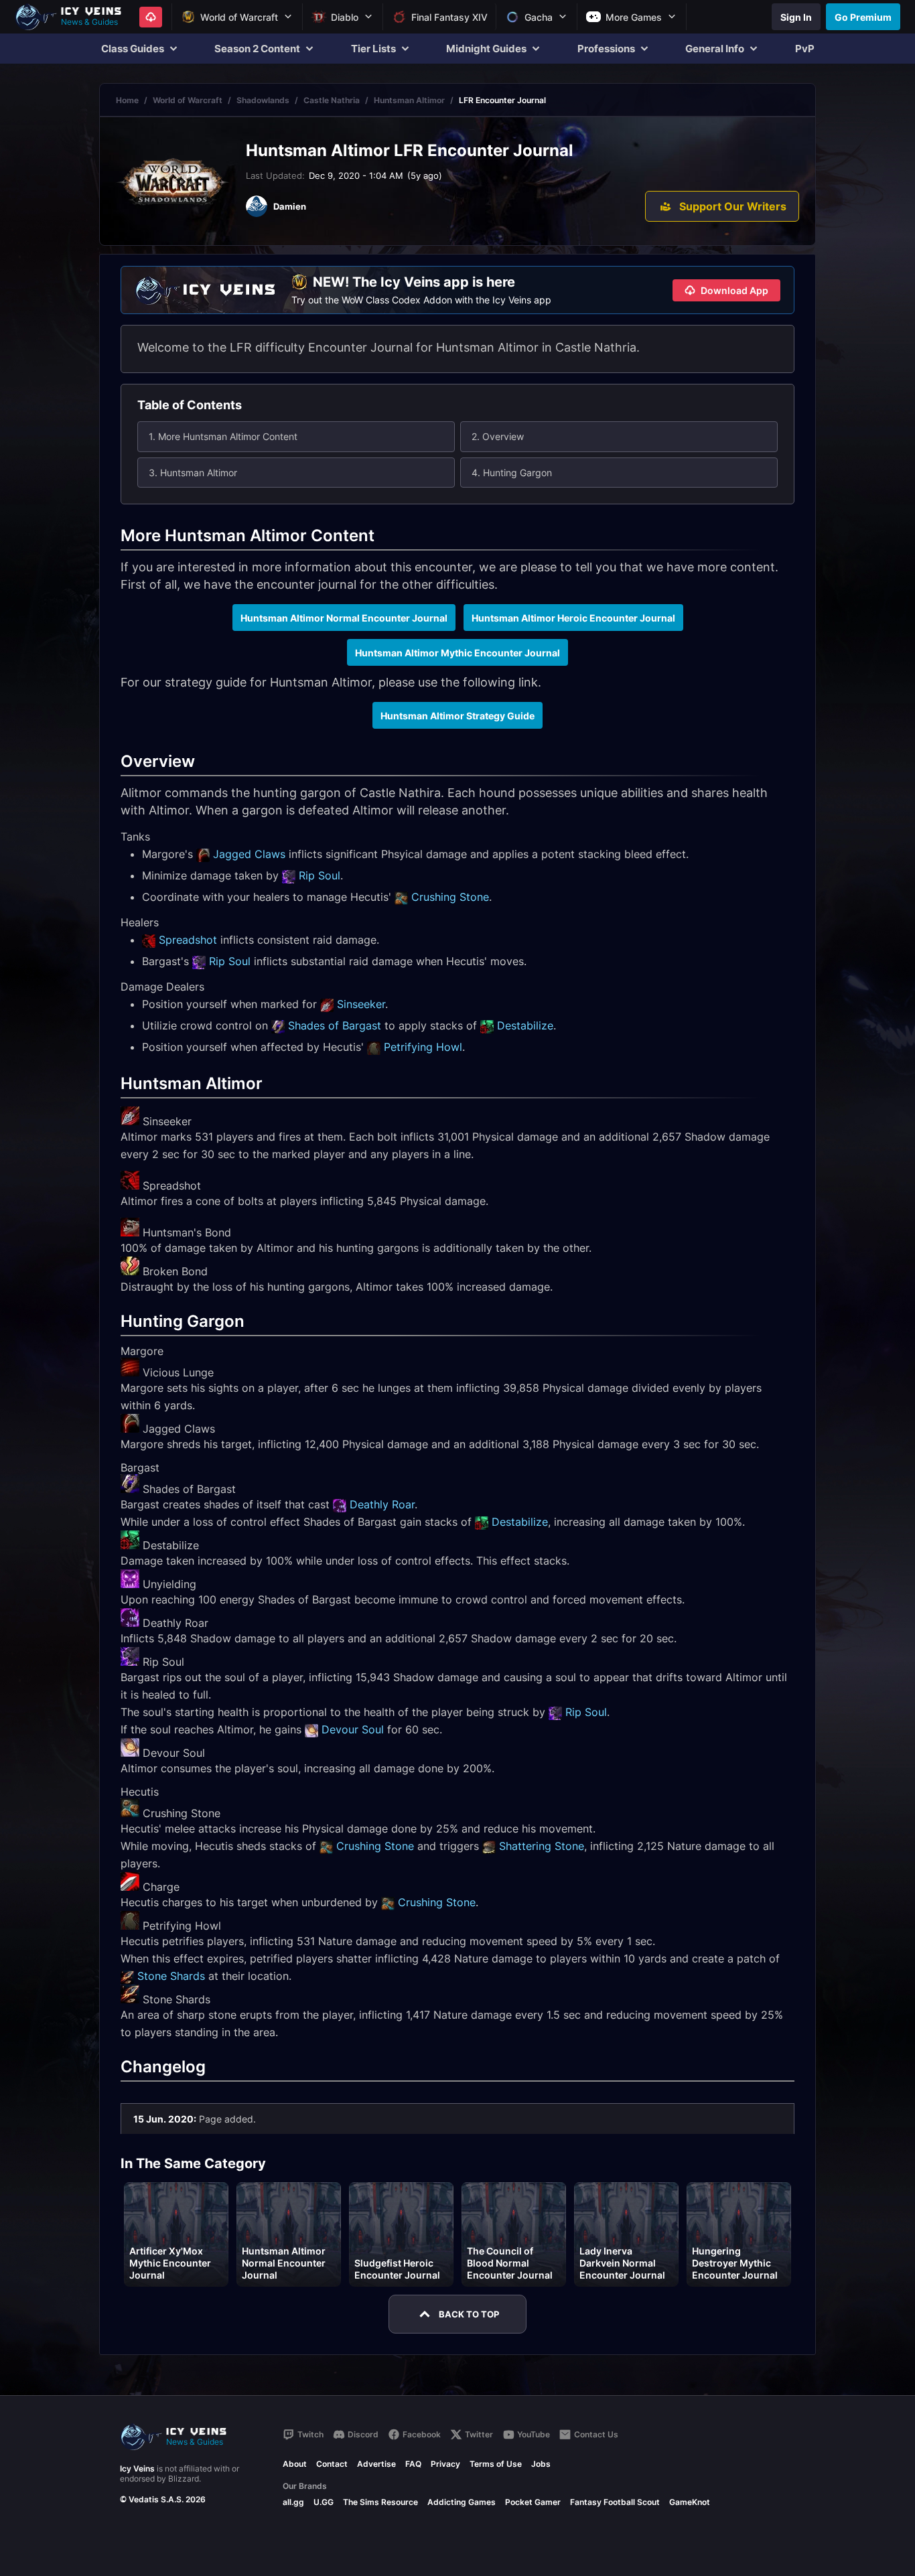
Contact (332, 2464)
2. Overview (498, 436)
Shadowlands (263, 100)
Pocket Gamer (533, 2502)
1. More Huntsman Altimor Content (223, 436)
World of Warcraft (188, 100)
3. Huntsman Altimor (193, 473)
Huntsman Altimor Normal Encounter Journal (344, 618)
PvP (805, 49)
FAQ (413, 2464)
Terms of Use (496, 2464)
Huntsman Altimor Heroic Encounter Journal (573, 618)
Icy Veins (137, 2468)
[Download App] (151, 17)
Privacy (445, 2464)
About (295, 2464)
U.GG (324, 2502)
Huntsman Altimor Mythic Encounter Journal (457, 653)
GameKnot (690, 2502)
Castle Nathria (332, 100)
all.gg (293, 2502)
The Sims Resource (380, 2502)
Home (127, 100)
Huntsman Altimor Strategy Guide (457, 716)
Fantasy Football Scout (615, 2502)
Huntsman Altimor (409, 100)
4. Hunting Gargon (512, 473)
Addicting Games (462, 2502)
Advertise (376, 2464)
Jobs (541, 2464)
